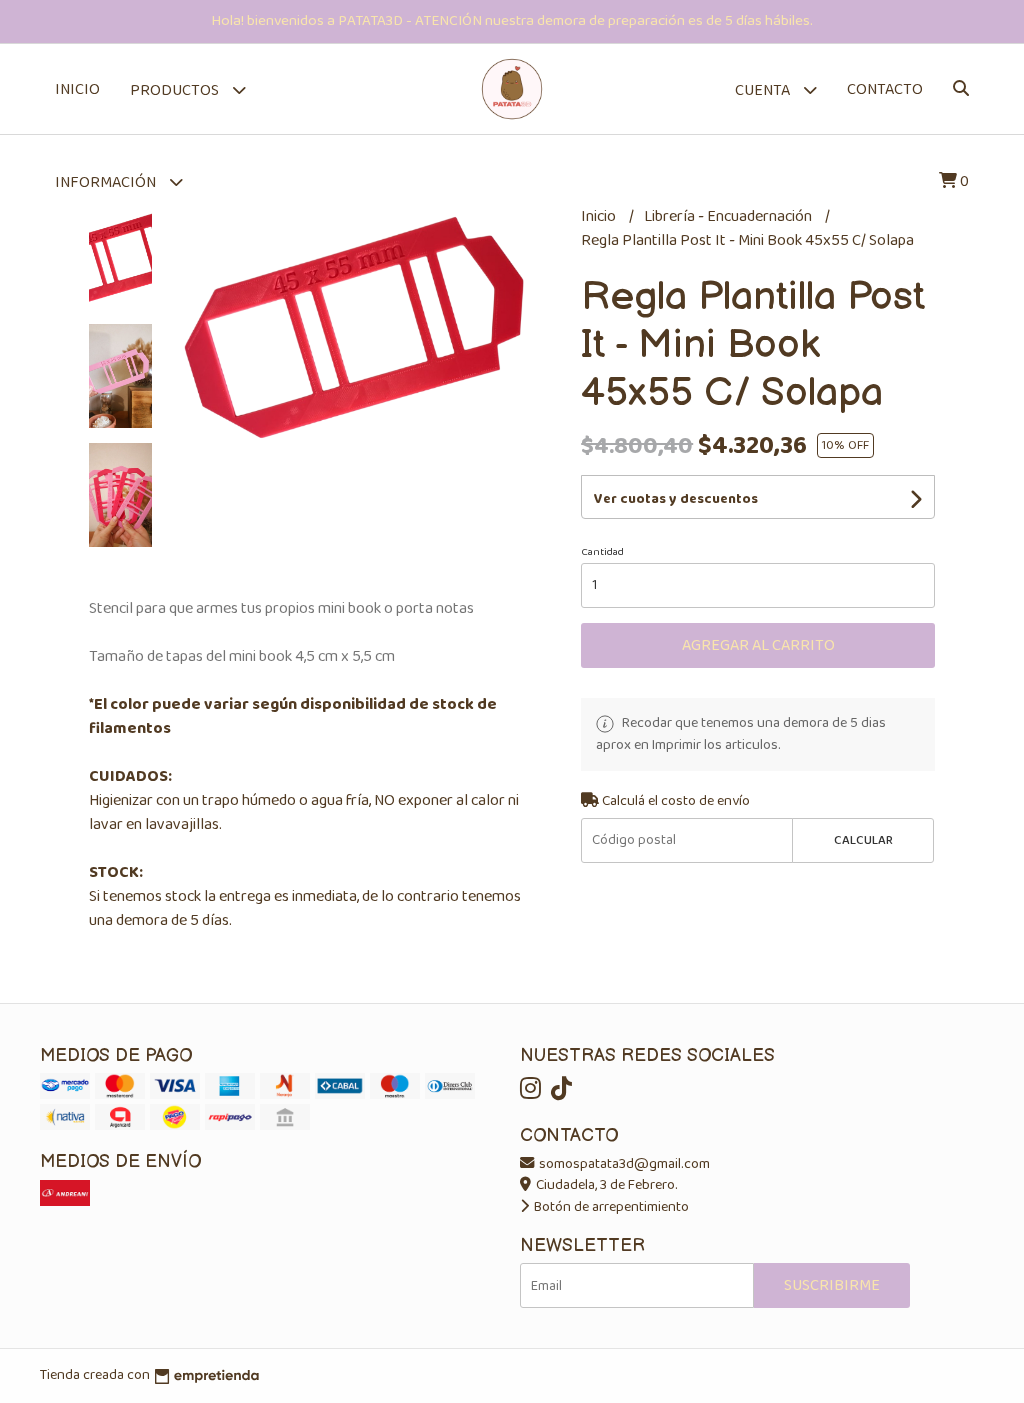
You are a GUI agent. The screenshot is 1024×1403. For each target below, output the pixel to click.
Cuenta (764, 90)
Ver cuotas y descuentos (676, 499)
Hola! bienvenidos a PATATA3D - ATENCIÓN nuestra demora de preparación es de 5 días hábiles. (512, 21)
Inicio (77, 89)
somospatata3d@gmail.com (623, 1164)
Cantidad (602, 552)
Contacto (885, 89)
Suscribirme (832, 1285)
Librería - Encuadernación (729, 216)
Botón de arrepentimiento (610, 1207)
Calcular (863, 840)
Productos (176, 90)
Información (107, 182)
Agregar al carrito (758, 645)
